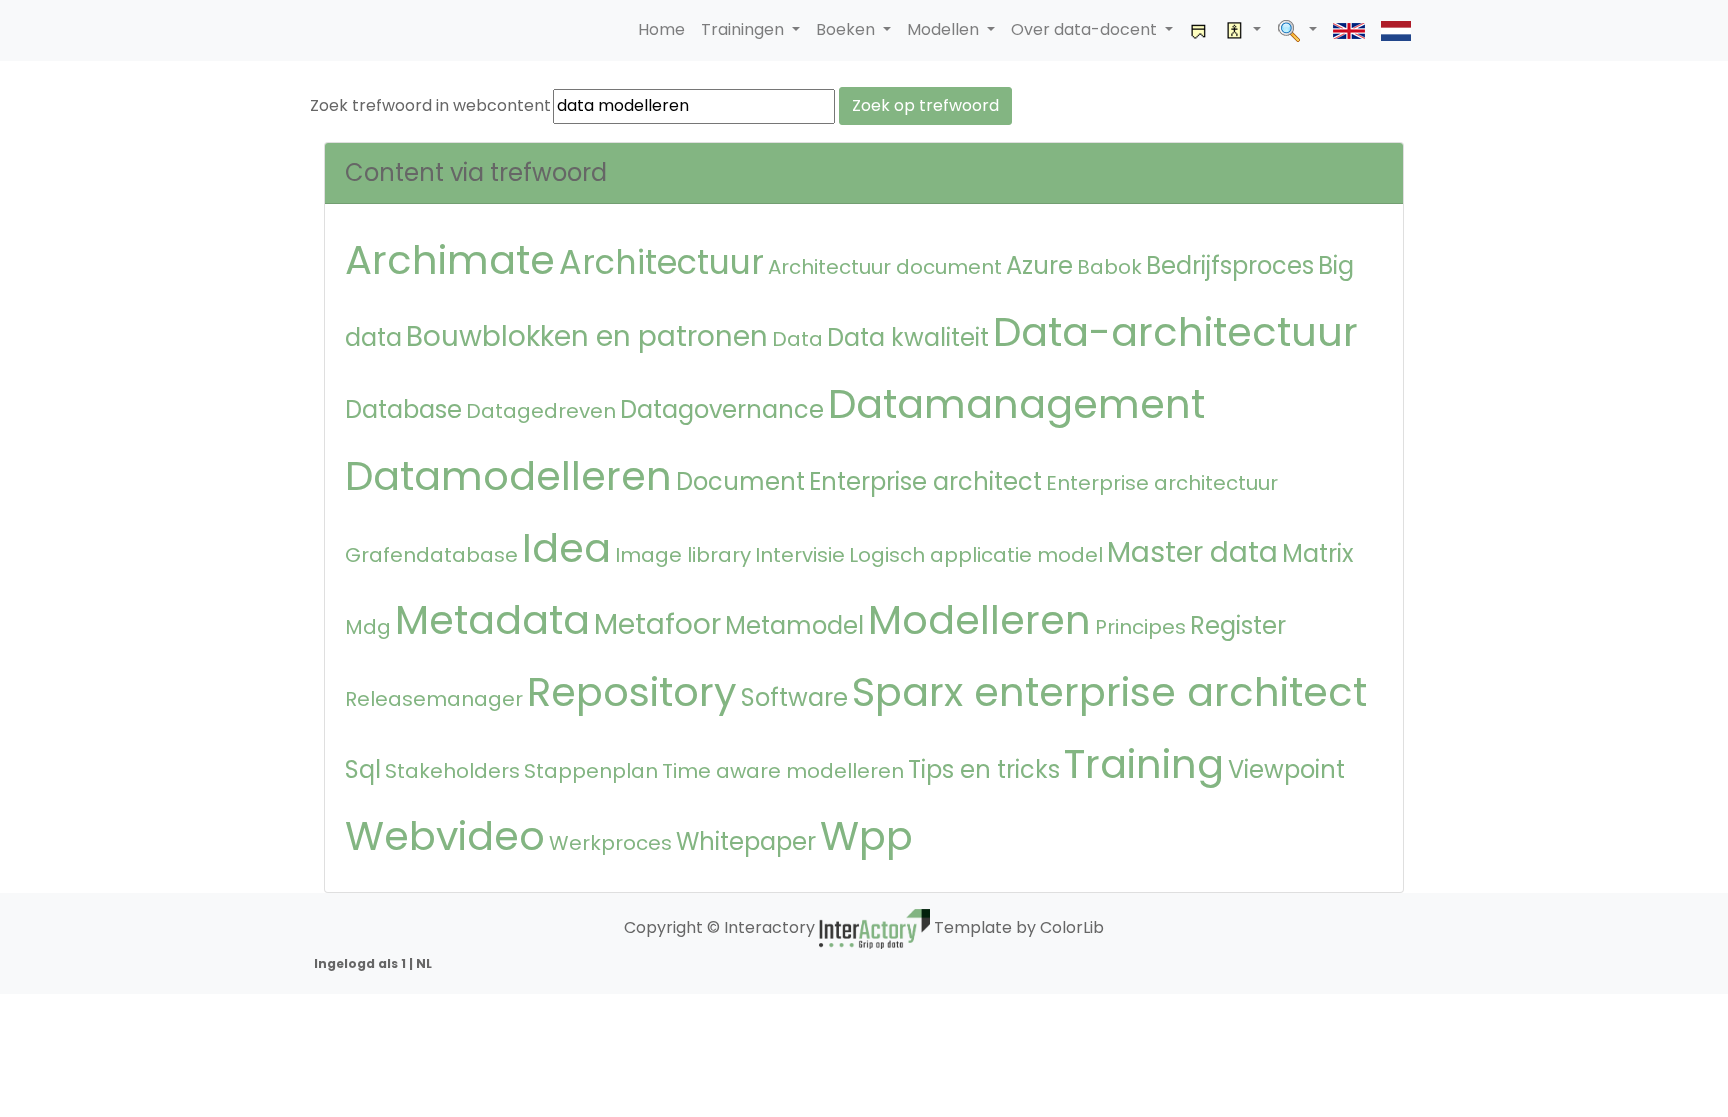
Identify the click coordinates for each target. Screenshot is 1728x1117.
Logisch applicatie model (976, 555)
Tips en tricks (984, 769)
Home (661, 29)
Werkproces (610, 843)
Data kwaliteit (908, 337)
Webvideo (445, 836)
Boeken (847, 29)
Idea (566, 548)
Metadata (492, 620)
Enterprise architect (925, 481)
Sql (363, 769)
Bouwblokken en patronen (587, 336)
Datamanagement (1016, 404)
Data (797, 339)
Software (794, 697)
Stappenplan (591, 771)
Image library (683, 555)
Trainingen (744, 29)
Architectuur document (885, 267)
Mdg (368, 627)
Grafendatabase (431, 555)
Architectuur (661, 262)
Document (740, 481)
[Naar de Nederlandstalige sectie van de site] (1396, 30)
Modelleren (979, 620)
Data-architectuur (1175, 332)
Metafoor (657, 624)
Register (1238, 625)
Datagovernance (722, 409)
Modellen (945, 29)
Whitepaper (746, 841)
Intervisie (800, 555)
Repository (632, 692)
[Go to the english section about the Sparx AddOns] (1349, 30)
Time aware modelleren (783, 771)
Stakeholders (452, 771)
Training (1144, 764)
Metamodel (794, 625)
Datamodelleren (508, 476)
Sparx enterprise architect (1109, 692)
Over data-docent (1086, 29)
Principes (1140, 627)
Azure (1039, 265)
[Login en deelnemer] (1243, 30)
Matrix (1318, 553)
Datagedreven (541, 411)
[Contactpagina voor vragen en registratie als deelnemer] (1199, 30)
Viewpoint (1286, 769)
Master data (1192, 552)
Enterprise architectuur (1162, 483)
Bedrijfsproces (1230, 265)
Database (403, 409)
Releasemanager (434, 699)
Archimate (450, 260)
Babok (1109, 267)
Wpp (866, 836)
